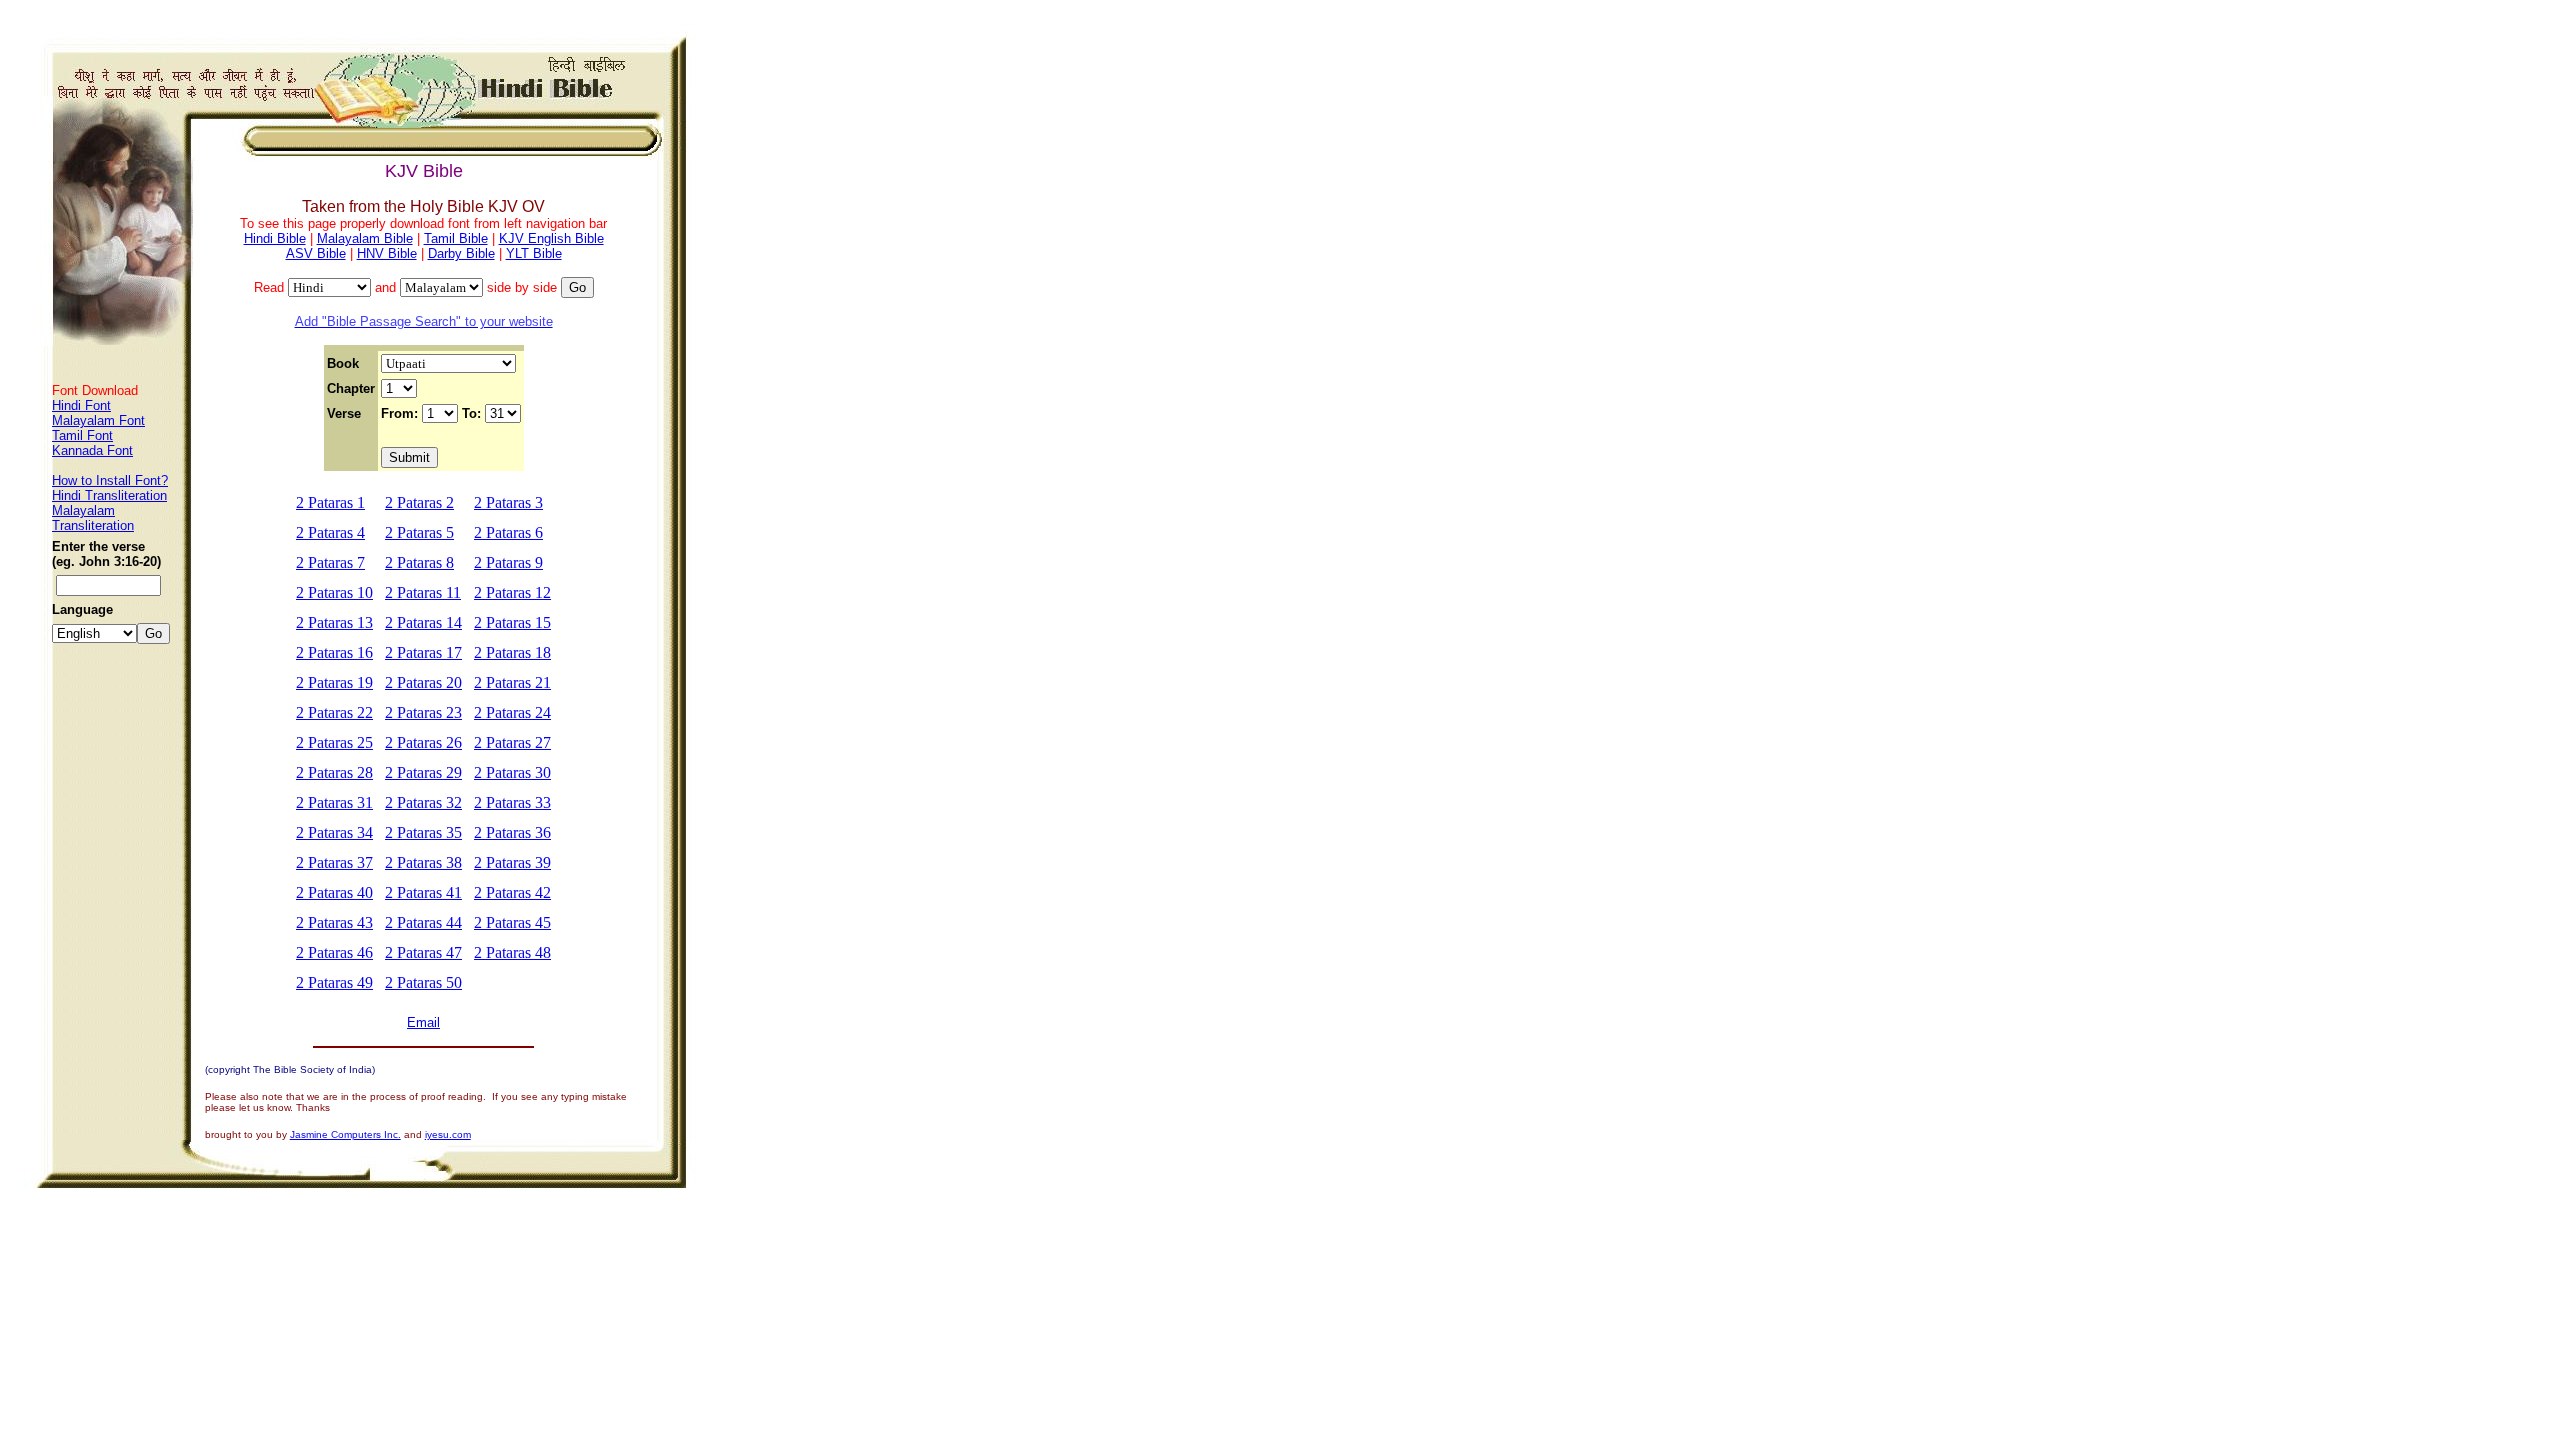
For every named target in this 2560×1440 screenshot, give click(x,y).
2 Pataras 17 (423, 652)
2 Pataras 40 (334, 892)
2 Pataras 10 (334, 592)
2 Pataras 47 (423, 952)
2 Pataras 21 (512, 682)
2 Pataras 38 (423, 862)
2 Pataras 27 (512, 742)
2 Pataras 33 (512, 802)
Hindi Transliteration (109, 495)
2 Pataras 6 (508, 532)
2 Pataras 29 (423, 772)
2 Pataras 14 (423, 622)
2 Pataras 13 (334, 622)
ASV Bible (316, 253)
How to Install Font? (110, 480)
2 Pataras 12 (512, 592)
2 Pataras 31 (334, 802)
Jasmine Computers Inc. (345, 1134)
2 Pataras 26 (423, 742)
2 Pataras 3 (508, 502)
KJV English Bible (551, 238)
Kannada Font (92, 450)
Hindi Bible (275, 238)
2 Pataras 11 (423, 592)
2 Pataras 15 (512, 622)
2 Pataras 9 (508, 562)
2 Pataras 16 (334, 652)
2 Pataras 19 (334, 682)
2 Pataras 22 (334, 712)
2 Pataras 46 (334, 952)
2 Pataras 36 (512, 832)
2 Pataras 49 (334, 982)
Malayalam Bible (365, 238)
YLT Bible (534, 253)
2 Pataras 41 (423, 892)
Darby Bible (461, 253)
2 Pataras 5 (419, 532)
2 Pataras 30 (512, 772)
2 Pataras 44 (423, 922)
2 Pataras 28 (334, 772)
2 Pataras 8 (419, 562)
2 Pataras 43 (334, 922)
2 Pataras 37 (334, 862)
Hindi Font (81, 405)
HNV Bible (387, 253)
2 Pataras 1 (330, 502)
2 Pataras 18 (512, 652)
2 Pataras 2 (419, 502)
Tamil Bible (456, 238)
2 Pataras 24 (512, 712)
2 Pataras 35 (423, 832)
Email (423, 1022)
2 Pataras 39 (512, 862)
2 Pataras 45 (512, 922)
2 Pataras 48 (512, 952)
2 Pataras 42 (512, 892)
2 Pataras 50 (423, 982)
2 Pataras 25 (334, 742)
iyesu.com (448, 1134)
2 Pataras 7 (330, 562)
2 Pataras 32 (423, 802)
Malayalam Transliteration (93, 518)
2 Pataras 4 (330, 532)
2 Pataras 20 (423, 682)
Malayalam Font (98, 420)
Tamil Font (82, 435)
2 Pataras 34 (334, 832)
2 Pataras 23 (423, 712)
